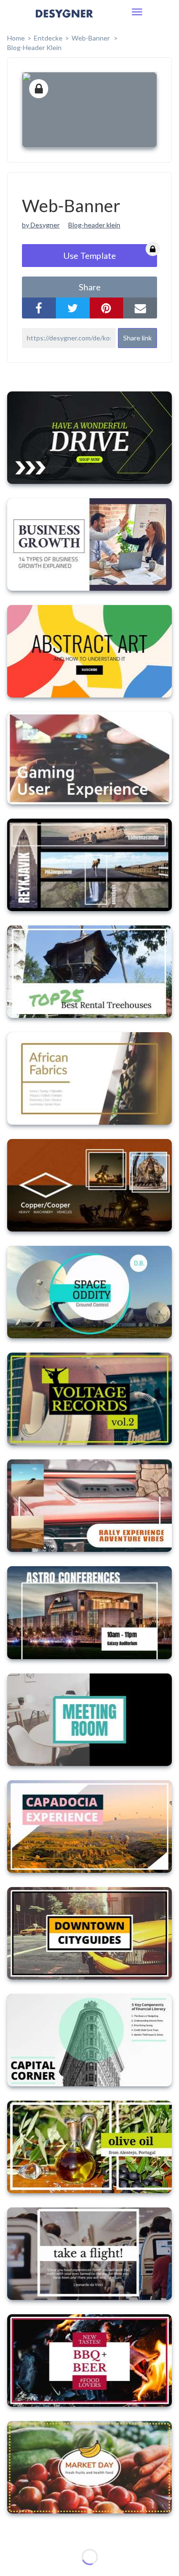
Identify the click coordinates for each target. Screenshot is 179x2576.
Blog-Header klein (34, 47)
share (90, 287)
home (16, 38)
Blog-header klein (94, 225)
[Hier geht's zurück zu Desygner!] (64, 20)
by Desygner (41, 225)
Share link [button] (137, 338)
